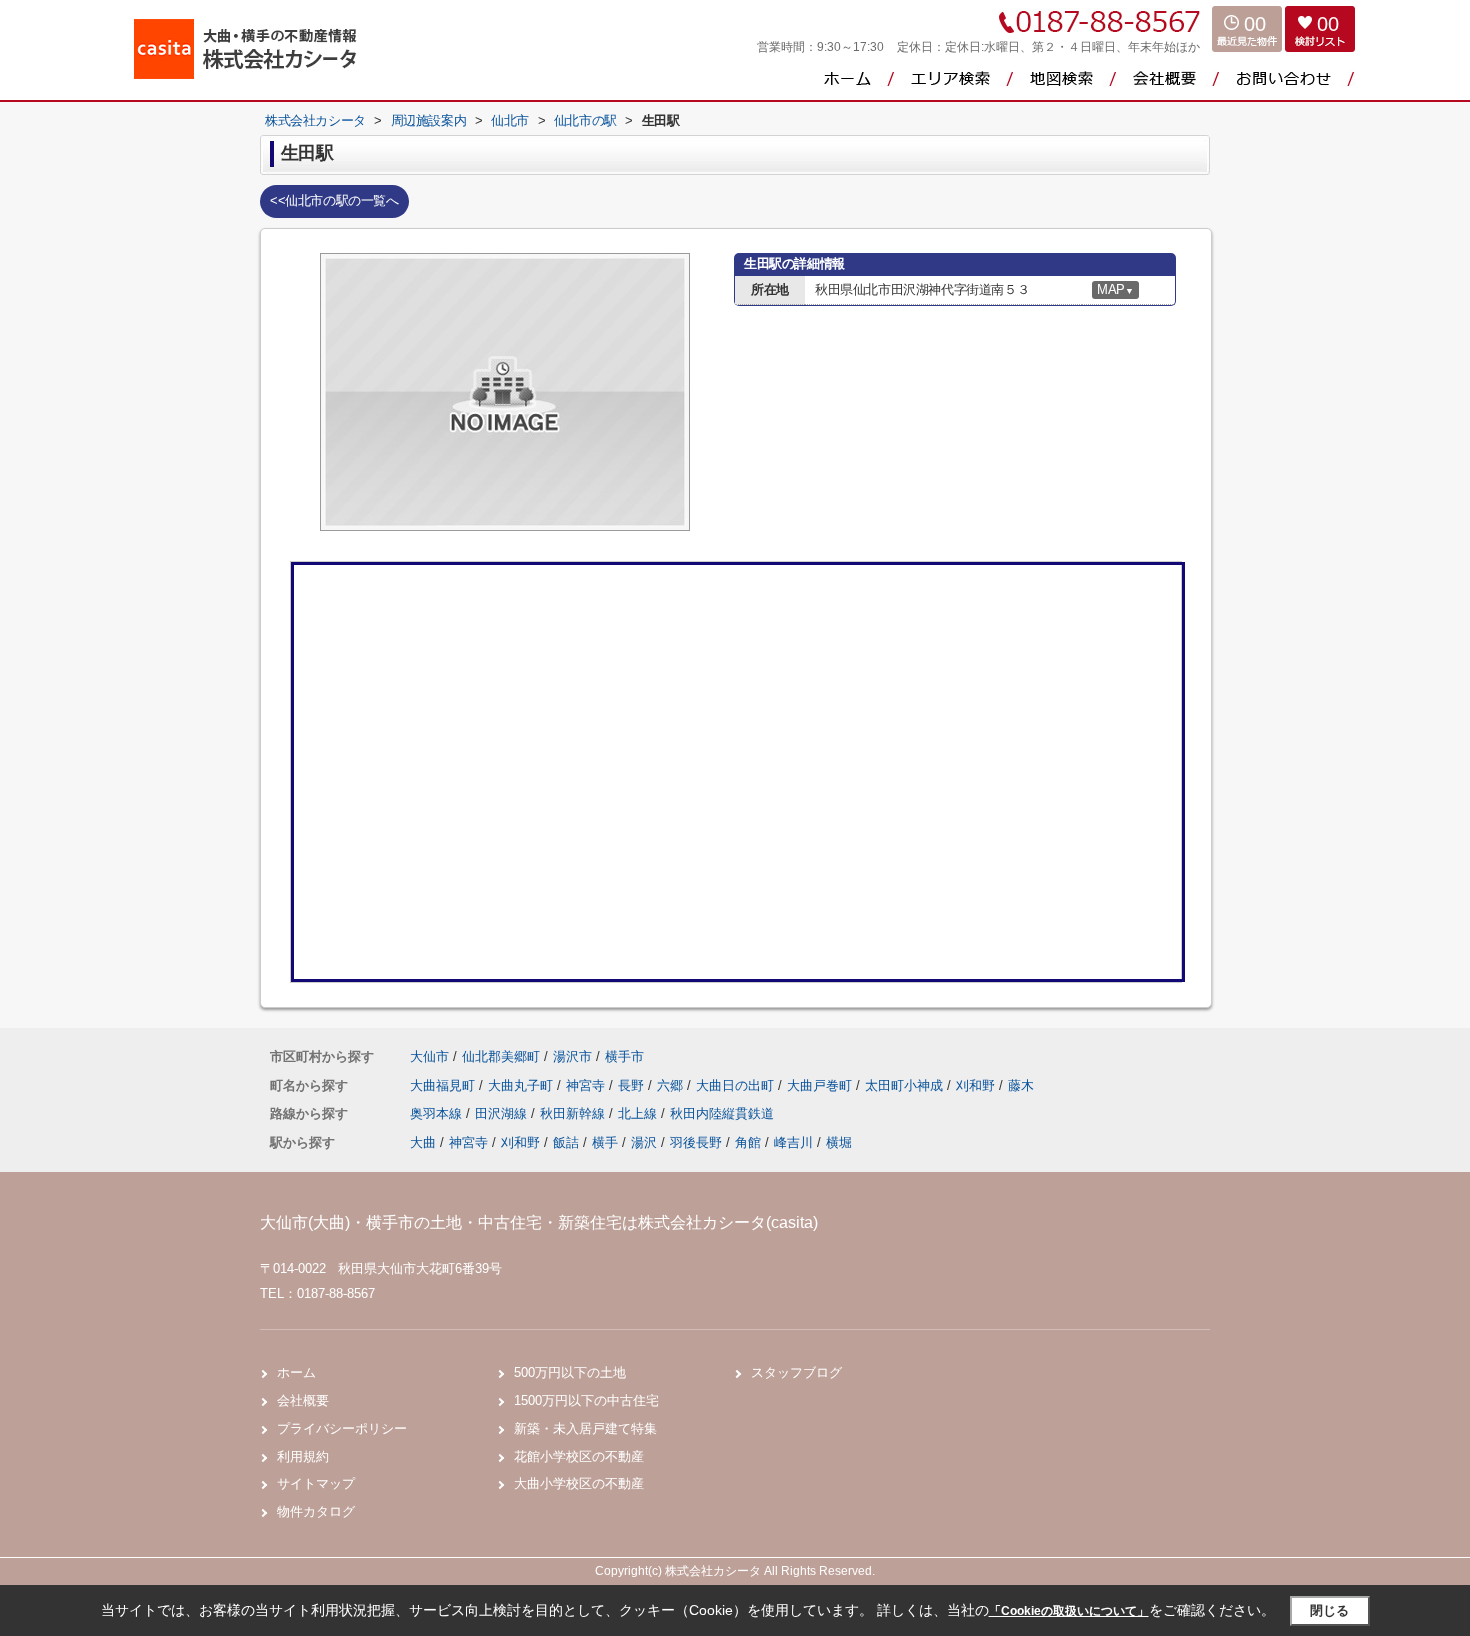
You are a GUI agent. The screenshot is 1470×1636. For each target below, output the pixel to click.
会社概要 (303, 1400)
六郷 (672, 1085)
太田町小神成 (906, 1085)
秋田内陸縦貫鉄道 (722, 1113)
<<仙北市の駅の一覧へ (334, 200)
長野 (633, 1085)
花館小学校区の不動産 (579, 1456)
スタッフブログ (796, 1372)
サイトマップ (316, 1483)
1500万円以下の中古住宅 (586, 1400)
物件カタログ (316, 1511)
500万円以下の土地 (570, 1372)
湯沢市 (572, 1056)
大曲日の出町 (737, 1085)
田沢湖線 (503, 1113)
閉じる (1329, 1610)
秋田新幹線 (574, 1113)
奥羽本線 (438, 1113)
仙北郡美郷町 (501, 1056)
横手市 (624, 1056)
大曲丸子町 (522, 1085)
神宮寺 (587, 1085)
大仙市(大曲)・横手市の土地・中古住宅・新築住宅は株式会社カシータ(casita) (539, 1222)
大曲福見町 (444, 1085)
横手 (605, 1142)
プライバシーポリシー (342, 1428)
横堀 (839, 1142)
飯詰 (566, 1142)
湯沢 (644, 1142)
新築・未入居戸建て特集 (585, 1428)
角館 (748, 1142)
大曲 (423, 1142)
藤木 (1021, 1085)
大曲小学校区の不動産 (579, 1483)
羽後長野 (696, 1142)
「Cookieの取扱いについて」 (1069, 1611)
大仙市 (429, 1056)
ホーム (296, 1372)
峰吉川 (793, 1142)
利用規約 (303, 1456)
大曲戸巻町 (821, 1085)
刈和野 (977, 1085)
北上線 (639, 1113)
